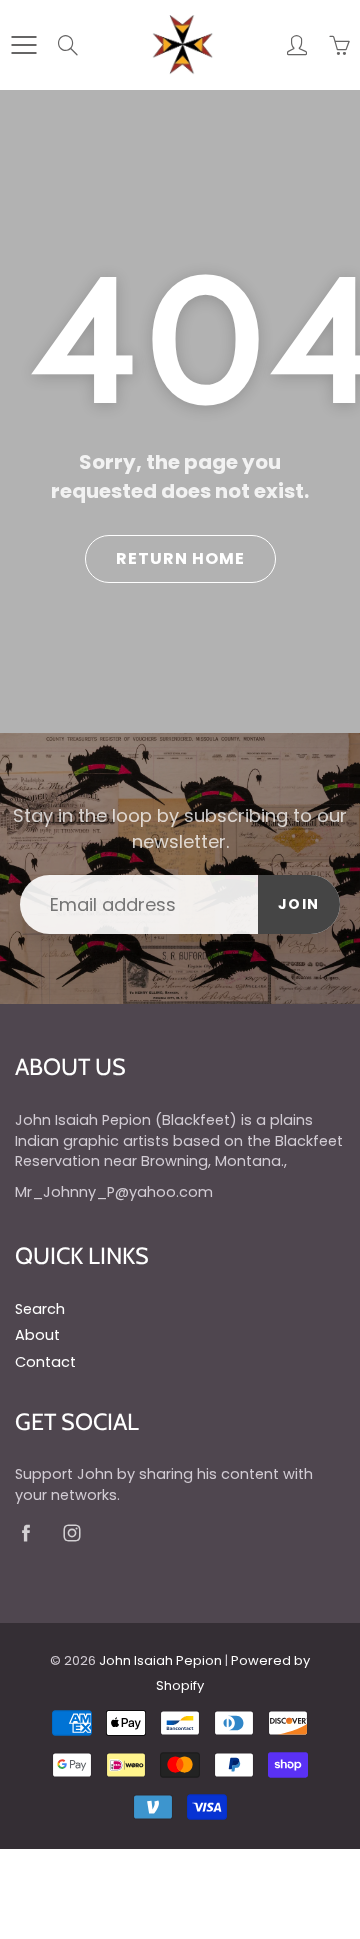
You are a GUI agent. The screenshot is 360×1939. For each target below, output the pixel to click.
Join (299, 904)
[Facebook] (25, 1533)
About (37, 1335)
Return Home (180, 558)
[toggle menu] (23, 45)
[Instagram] (71, 1533)
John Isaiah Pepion (160, 1660)
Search (40, 1309)
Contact (45, 1362)
